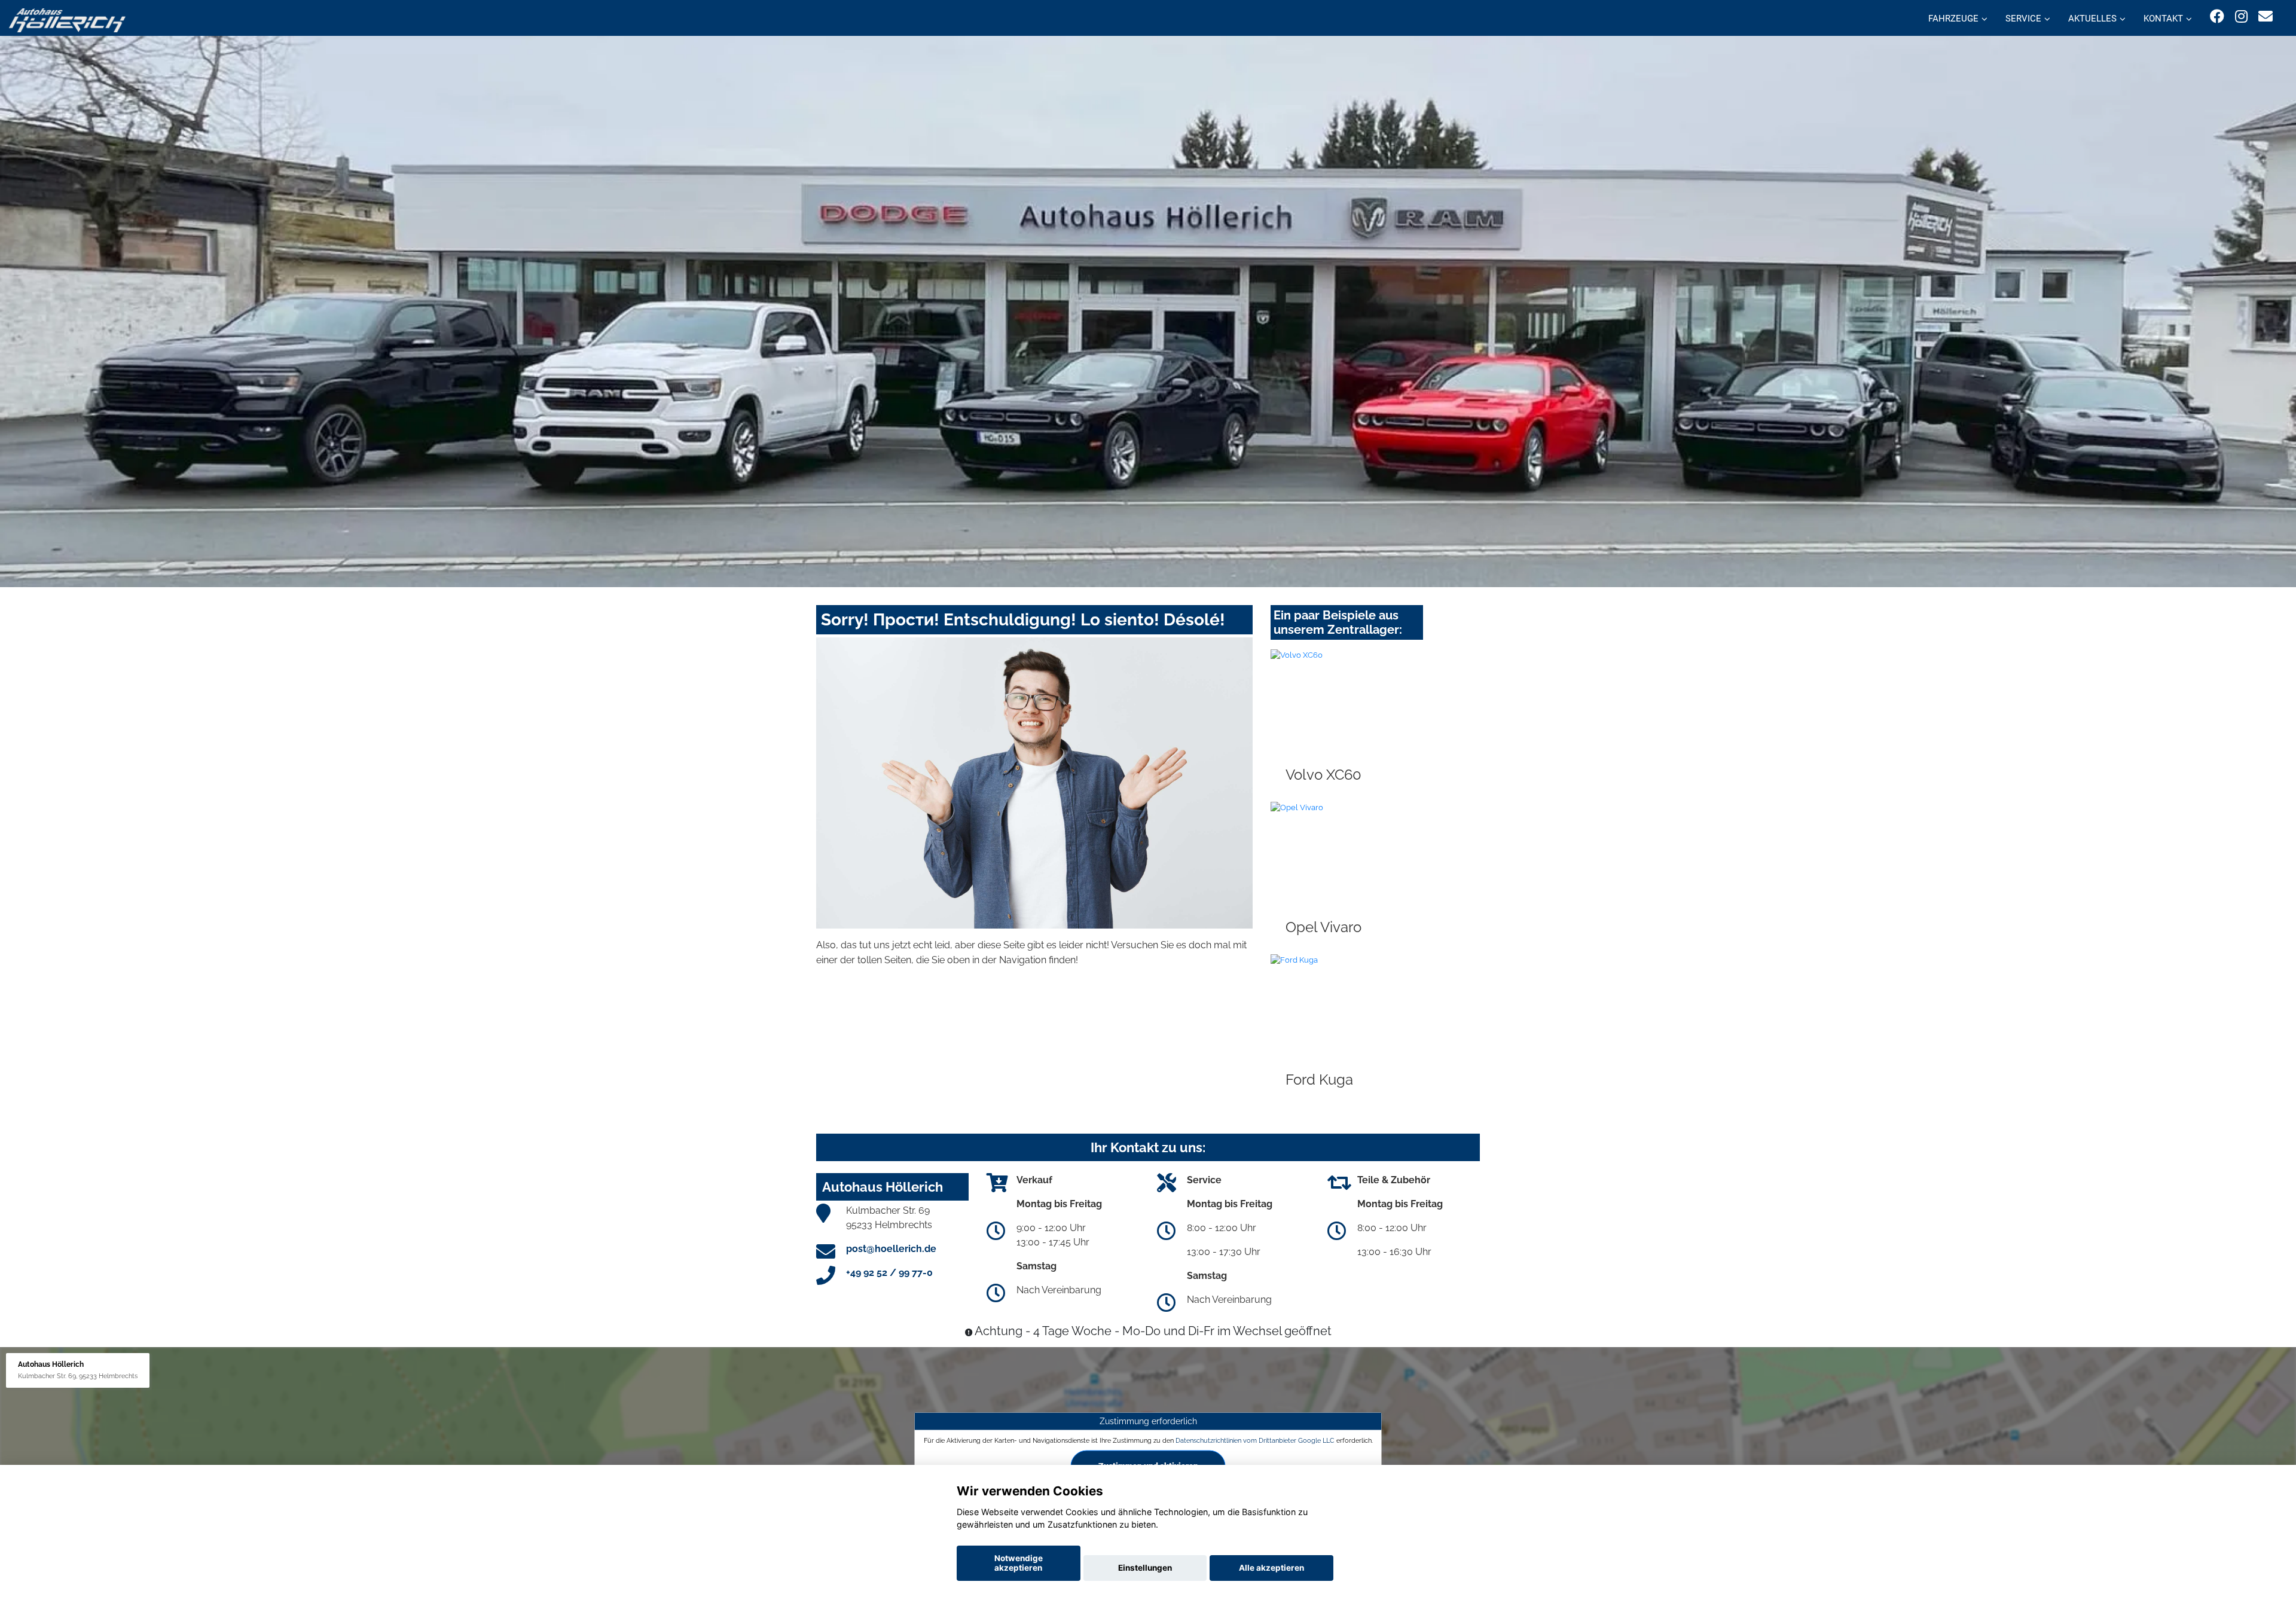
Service (2023, 19)
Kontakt (2163, 19)
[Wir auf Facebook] (2217, 16)
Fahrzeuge (1953, 19)
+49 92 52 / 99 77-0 (889, 1273)
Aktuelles (2092, 19)
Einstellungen (1145, 1568)
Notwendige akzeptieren (1019, 1563)
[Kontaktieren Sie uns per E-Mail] (2266, 16)
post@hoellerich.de (891, 1249)
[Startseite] (67, 19)
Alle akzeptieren (1271, 1568)
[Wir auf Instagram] (2241, 16)
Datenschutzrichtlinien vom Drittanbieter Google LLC (1255, 1440)
